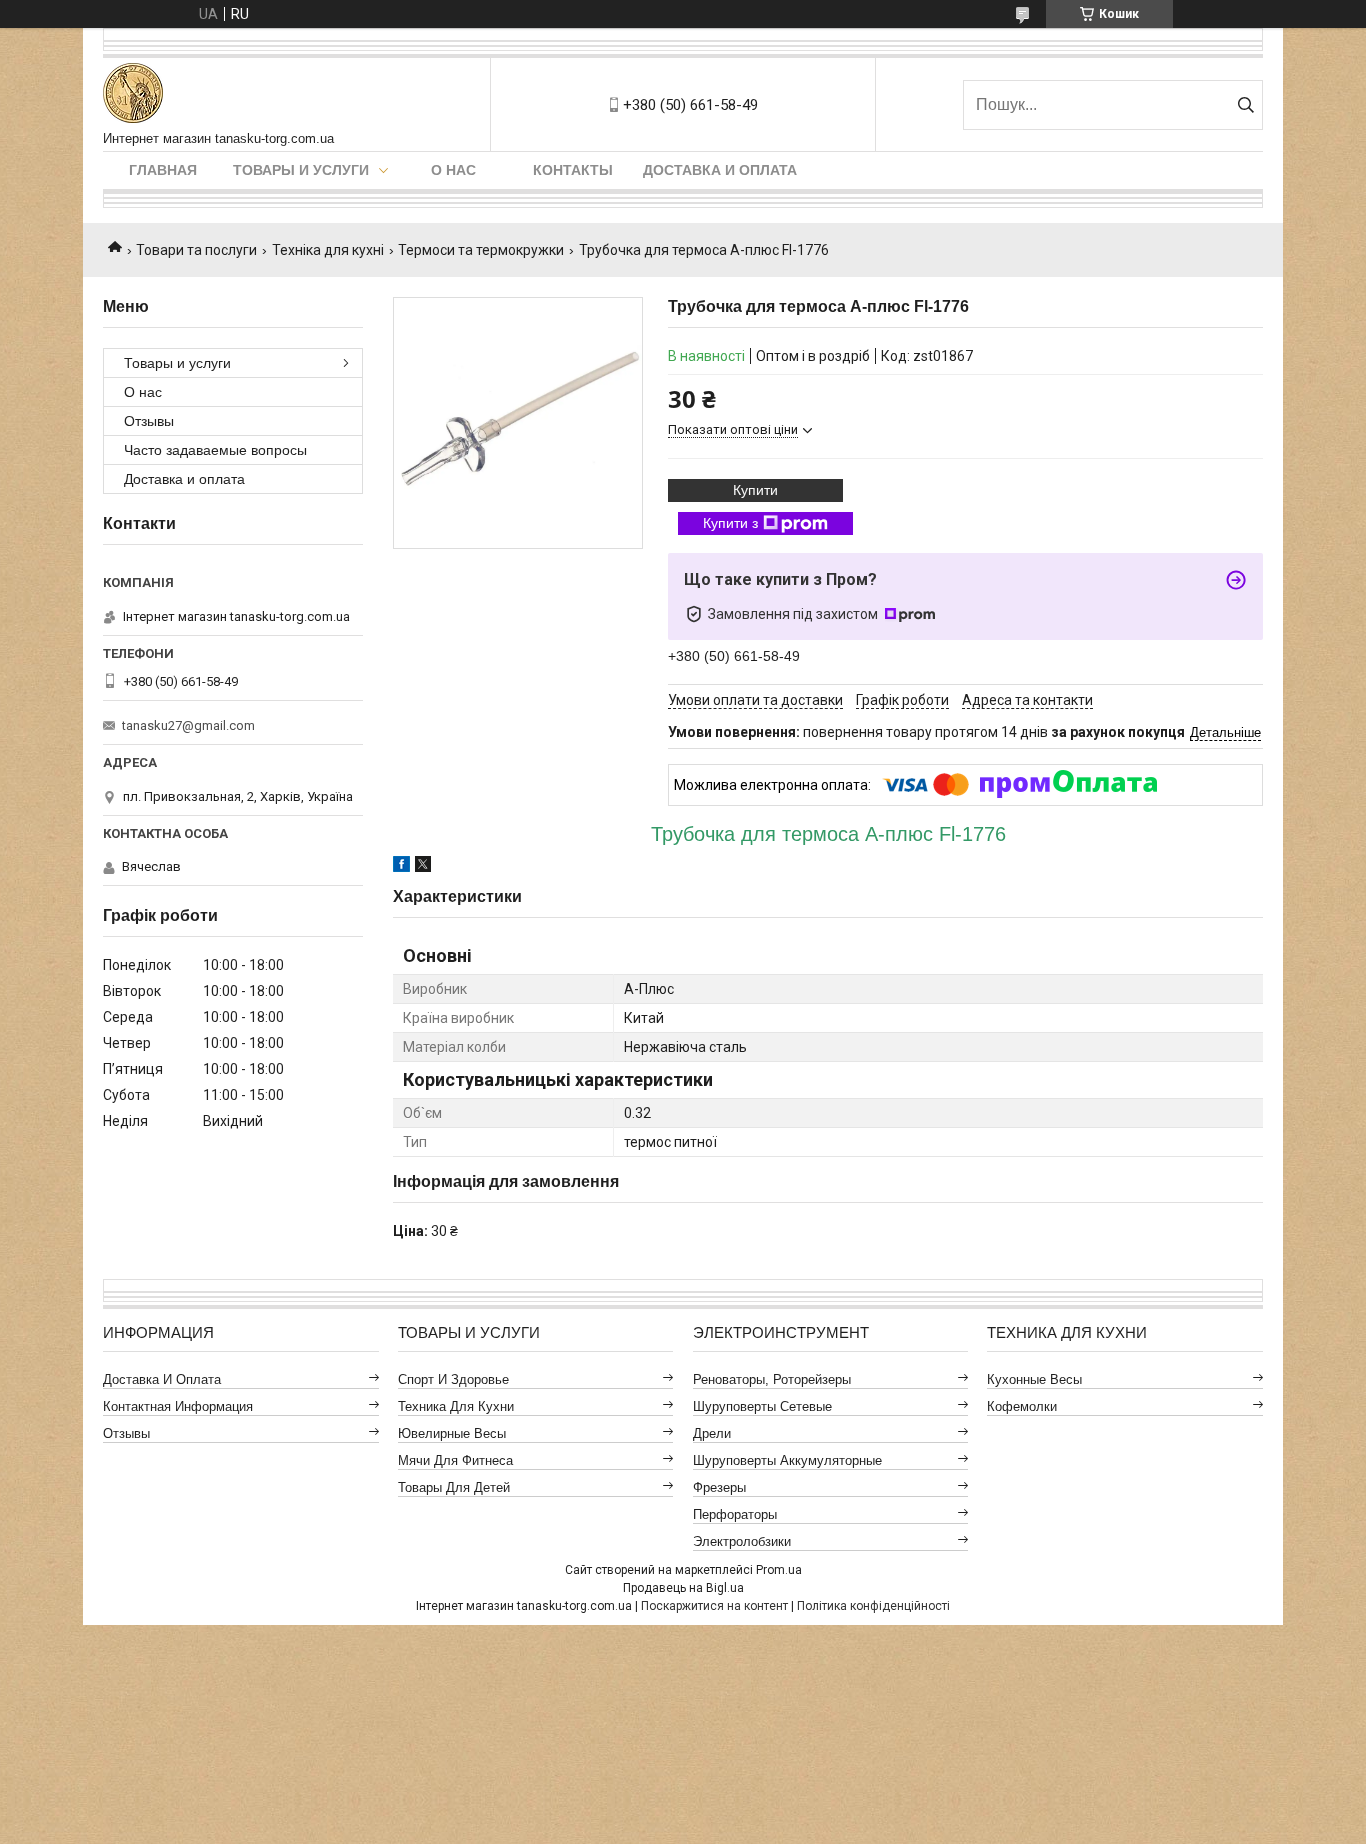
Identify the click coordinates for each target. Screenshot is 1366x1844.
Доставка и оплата (720, 170)
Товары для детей (454, 1487)
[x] (423, 867)
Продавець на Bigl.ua (683, 1588)
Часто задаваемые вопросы (215, 450)
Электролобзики (742, 1541)
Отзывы (149, 421)
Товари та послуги (196, 250)
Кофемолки (1022, 1406)
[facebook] (401, 867)
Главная (163, 170)
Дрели (712, 1433)
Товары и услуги (301, 170)
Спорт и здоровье (453, 1379)
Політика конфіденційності (873, 1606)
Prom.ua (779, 1570)
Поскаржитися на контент (714, 1606)
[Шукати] (1245, 105)
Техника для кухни (456, 1406)
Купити (755, 490)
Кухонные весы (1034, 1379)
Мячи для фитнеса (455, 1460)
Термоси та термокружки (481, 250)
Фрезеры (719, 1487)
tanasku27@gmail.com (188, 725)
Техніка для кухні (328, 250)
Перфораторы (735, 1514)
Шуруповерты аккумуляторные (787, 1460)
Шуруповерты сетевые (762, 1406)
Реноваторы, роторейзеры (772, 1379)
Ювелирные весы (452, 1433)
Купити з (730, 523)
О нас (453, 170)
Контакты (573, 170)
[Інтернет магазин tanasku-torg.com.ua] (133, 94)
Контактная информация (178, 1406)
